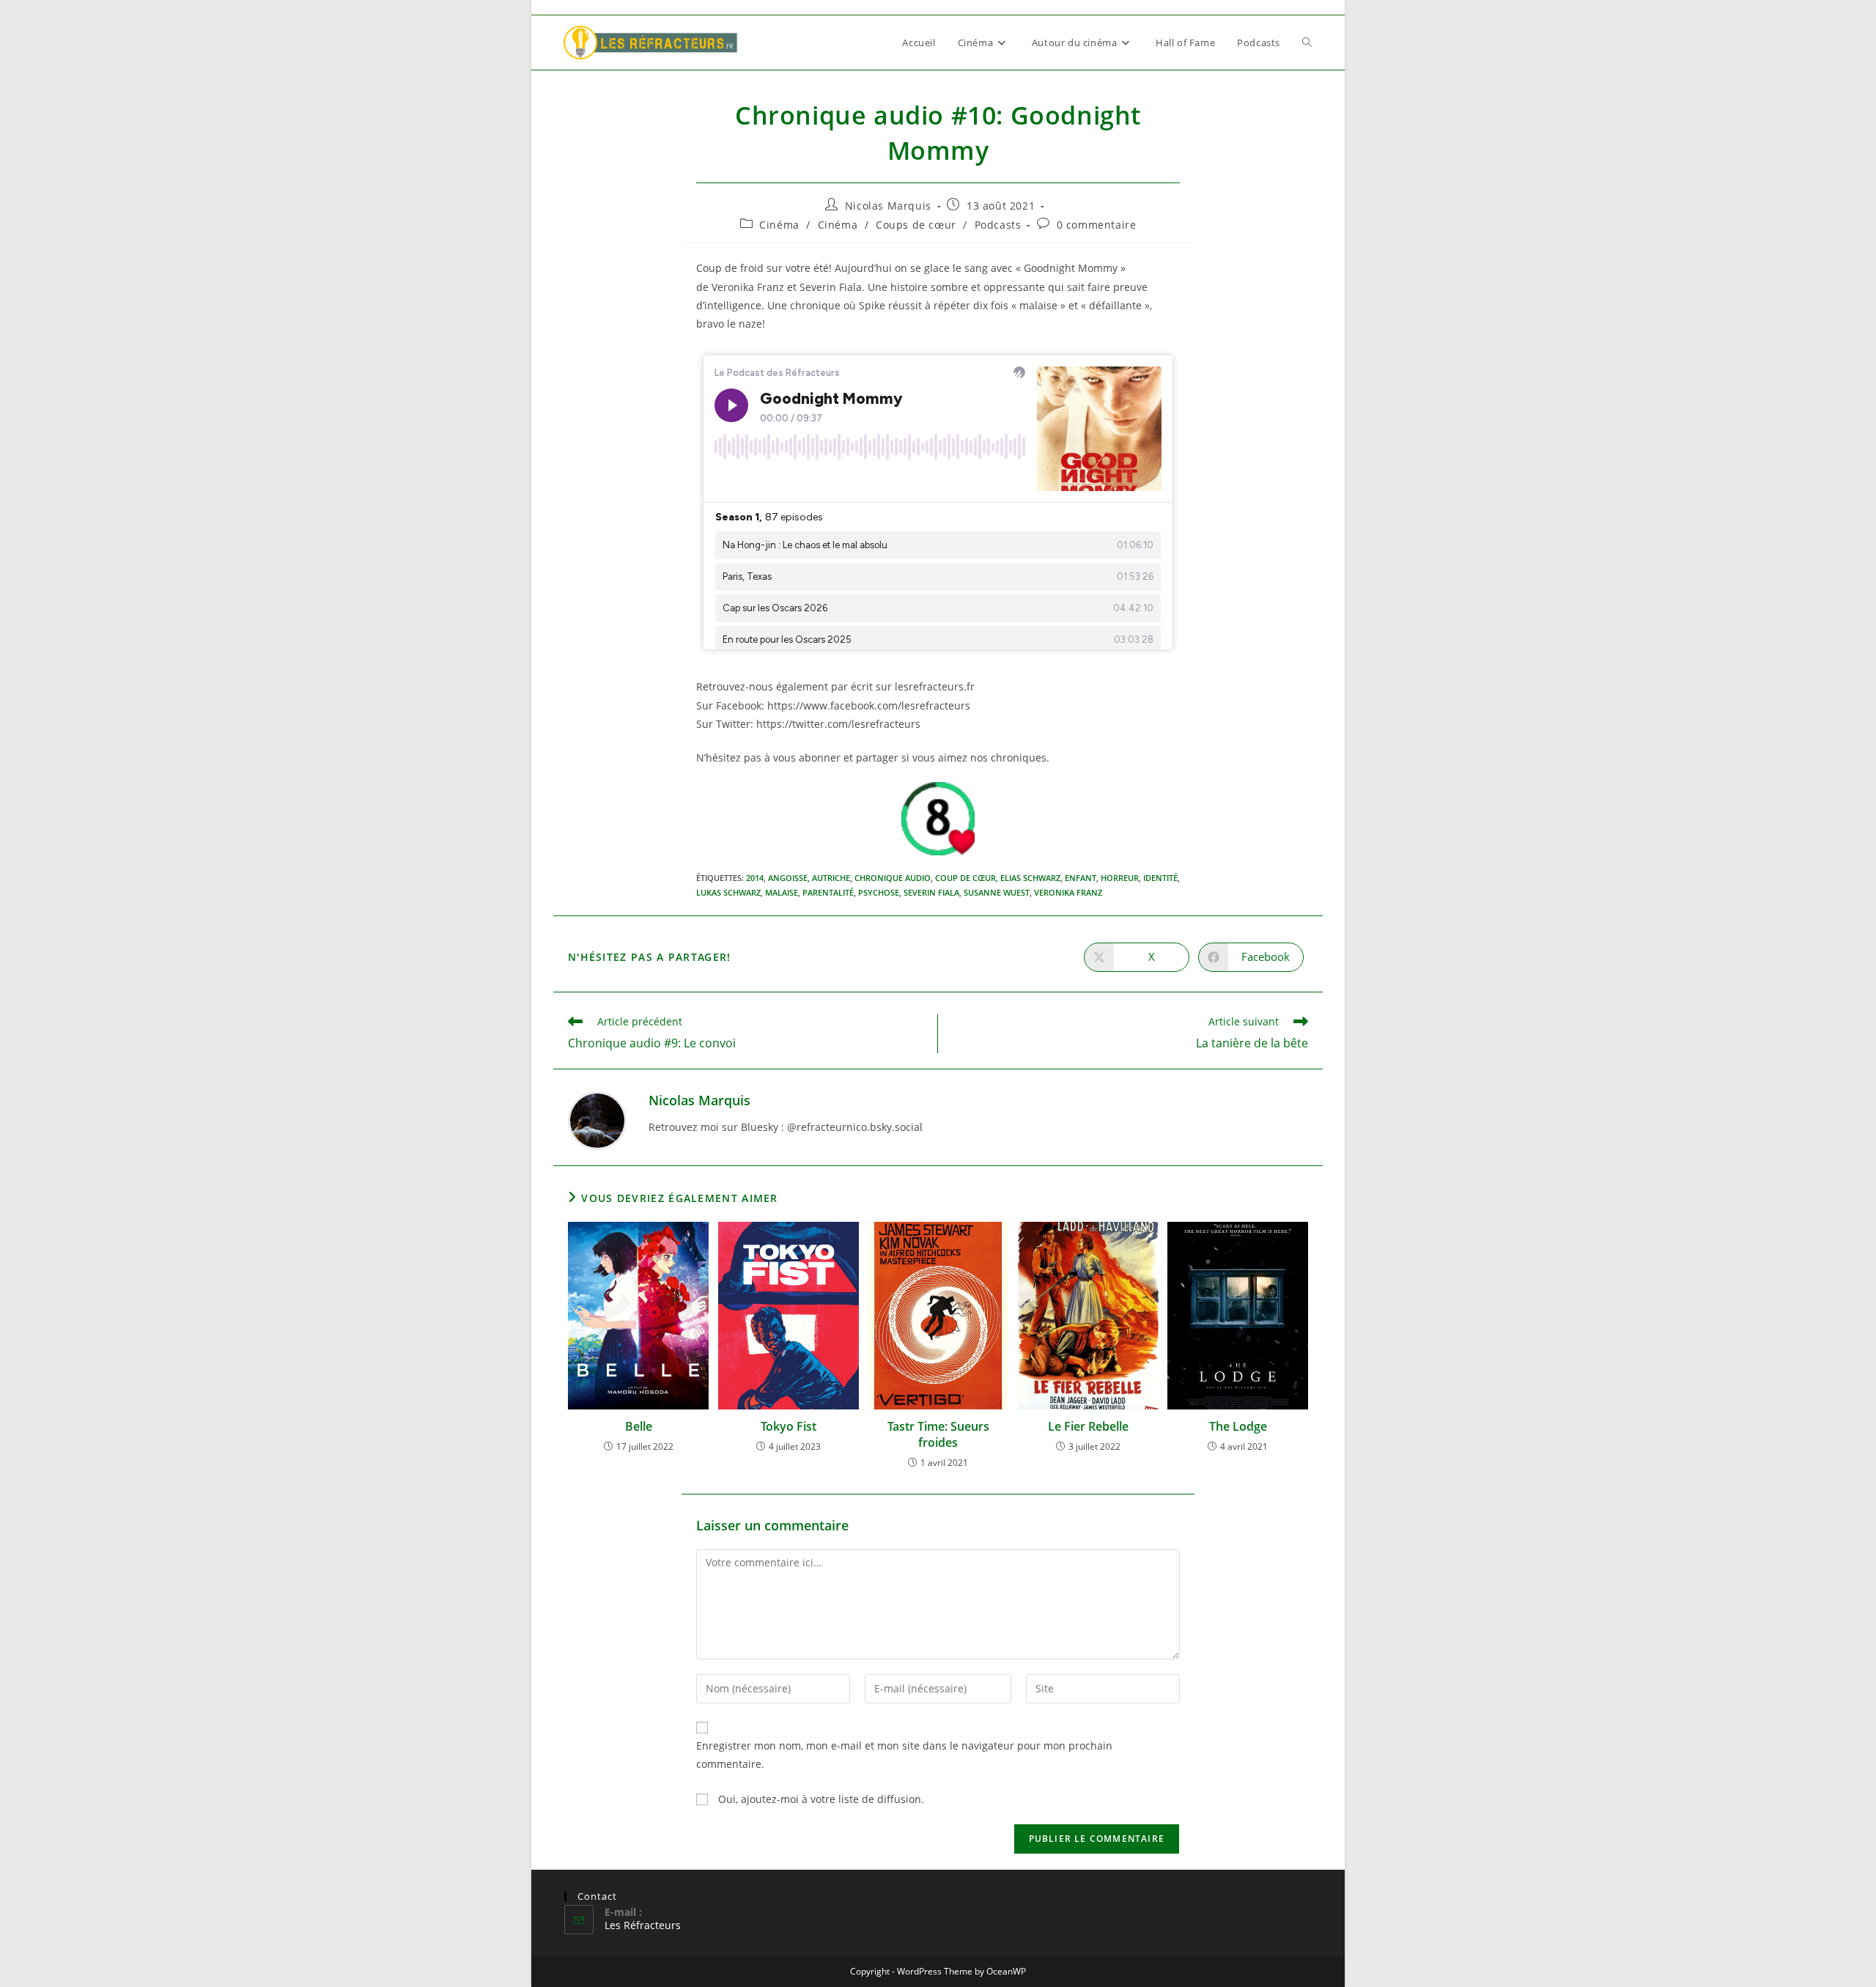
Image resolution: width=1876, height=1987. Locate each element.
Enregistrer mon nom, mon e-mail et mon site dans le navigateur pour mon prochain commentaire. (904, 1755)
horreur (1120, 878)
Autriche (831, 878)
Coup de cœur (965, 878)
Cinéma (779, 225)
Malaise (782, 892)
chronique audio (893, 878)
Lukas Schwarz (728, 892)
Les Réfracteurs (643, 1925)
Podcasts (998, 225)
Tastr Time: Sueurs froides (938, 1434)
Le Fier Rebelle (1088, 1426)
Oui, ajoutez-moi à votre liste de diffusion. (820, 1799)
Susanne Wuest (997, 892)
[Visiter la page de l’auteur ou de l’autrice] (597, 1120)
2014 (755, 878)
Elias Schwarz (1030, 878)
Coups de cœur (916, 225)
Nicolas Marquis (888, 206)
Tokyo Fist (789, 1426)
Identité (1160, 878)
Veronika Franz (1068, 892)
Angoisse (788, 878)
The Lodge (1238, 1426)
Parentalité (828, 892)
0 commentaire (1097, 225)
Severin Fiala (931, 892)
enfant (1081, 878)
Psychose (879, 892)
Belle (639, 1426)
